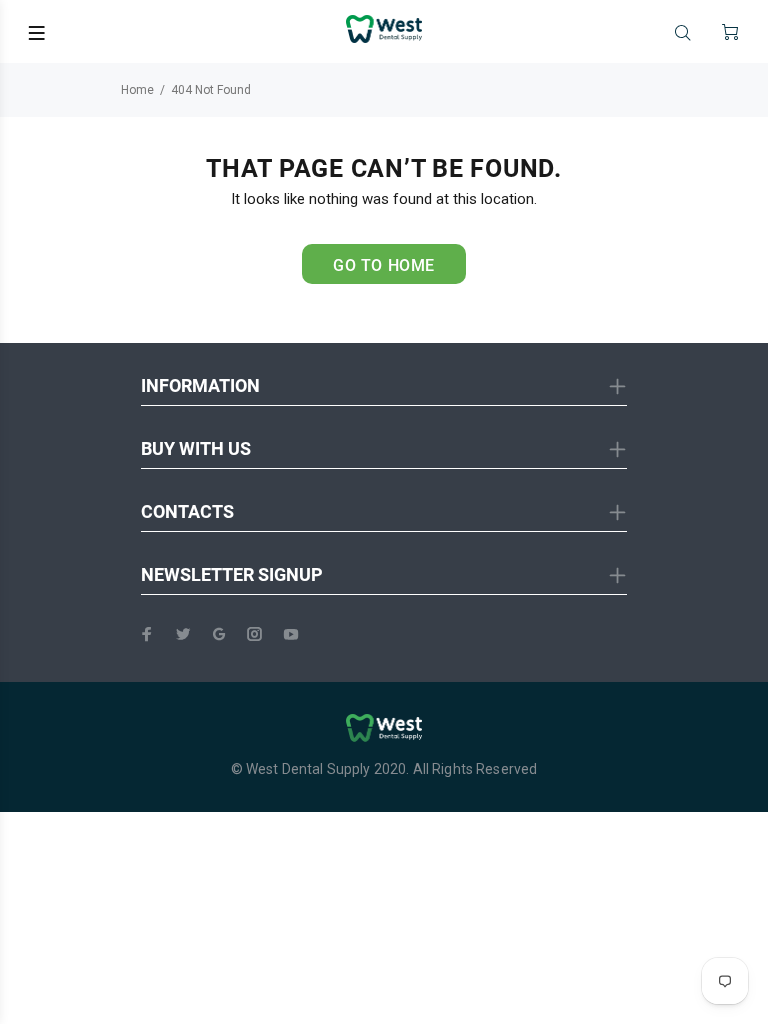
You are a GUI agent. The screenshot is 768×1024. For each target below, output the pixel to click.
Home (137, 90)
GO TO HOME (384, 265)
